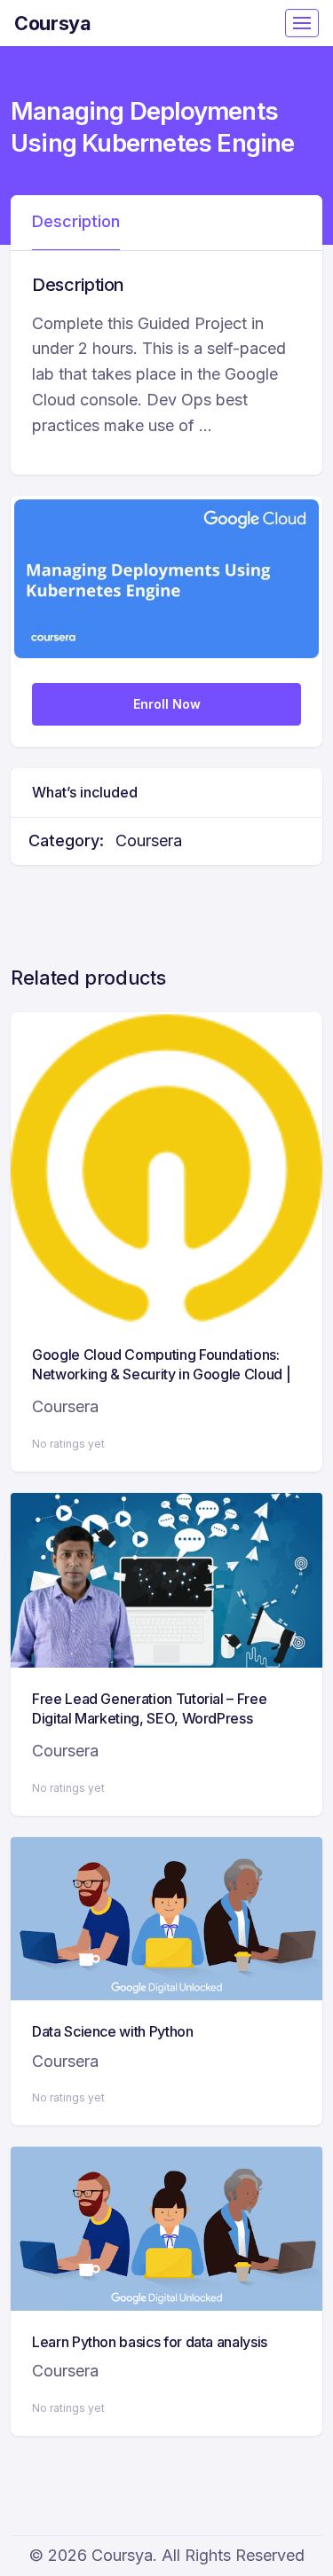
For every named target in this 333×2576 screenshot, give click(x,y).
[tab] (76, 223)
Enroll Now (167, 704)
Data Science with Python (113, 2031)
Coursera (149, 840)
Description (76, 221)
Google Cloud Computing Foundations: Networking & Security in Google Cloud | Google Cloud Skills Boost (161, 1374)
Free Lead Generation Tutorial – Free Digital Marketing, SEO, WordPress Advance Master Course (149, 1719)
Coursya (53, 23)
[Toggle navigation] (302, 23)
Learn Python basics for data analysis (150, 2342)
